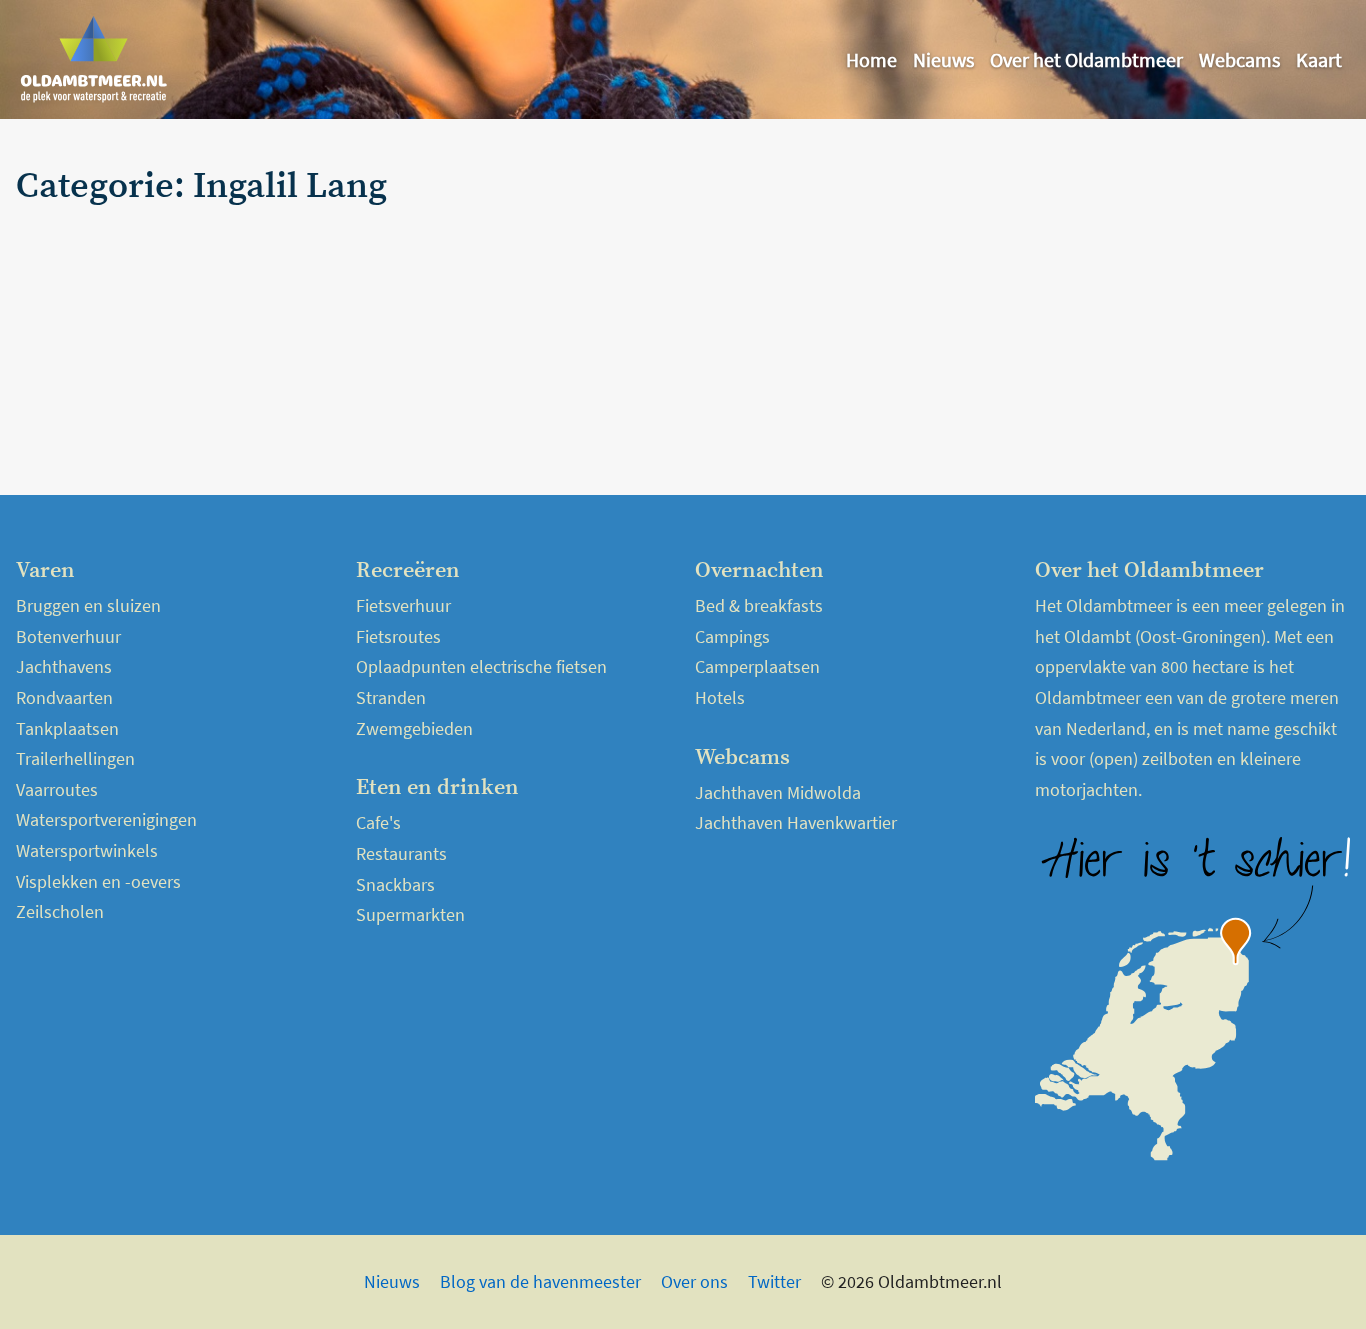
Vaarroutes (57, 789)
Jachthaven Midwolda (778, 792)
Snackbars (395, 884)
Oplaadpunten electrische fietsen (481, 666)
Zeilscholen (60, 911)
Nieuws (943, 59)
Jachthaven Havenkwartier (796, 822)
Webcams (1239, 59)
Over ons (694, 1281)
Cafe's (378, 822)
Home (871, 59)
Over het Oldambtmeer (1086, 59)
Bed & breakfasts (759, 605)
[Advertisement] (1131, 307)
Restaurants (401, 853)
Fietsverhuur (403, 605)
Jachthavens (64, 666)
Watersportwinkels (87, 850)
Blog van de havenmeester (540, 1281)
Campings (732, 636)
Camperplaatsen (757, 666)
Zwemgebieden (414, 728)
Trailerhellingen (75, 758)
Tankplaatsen (67, 728)
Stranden (391, 697)
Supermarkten (410, 914)
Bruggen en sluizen (88, 605)
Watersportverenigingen (106, 819)
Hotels (720, 697)
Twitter (774, 1281)
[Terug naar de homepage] (94, 59)
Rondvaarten (64, 697)
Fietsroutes (398, 636)
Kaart (1319, 59)
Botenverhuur (68, 636)
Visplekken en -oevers (98, 881)
